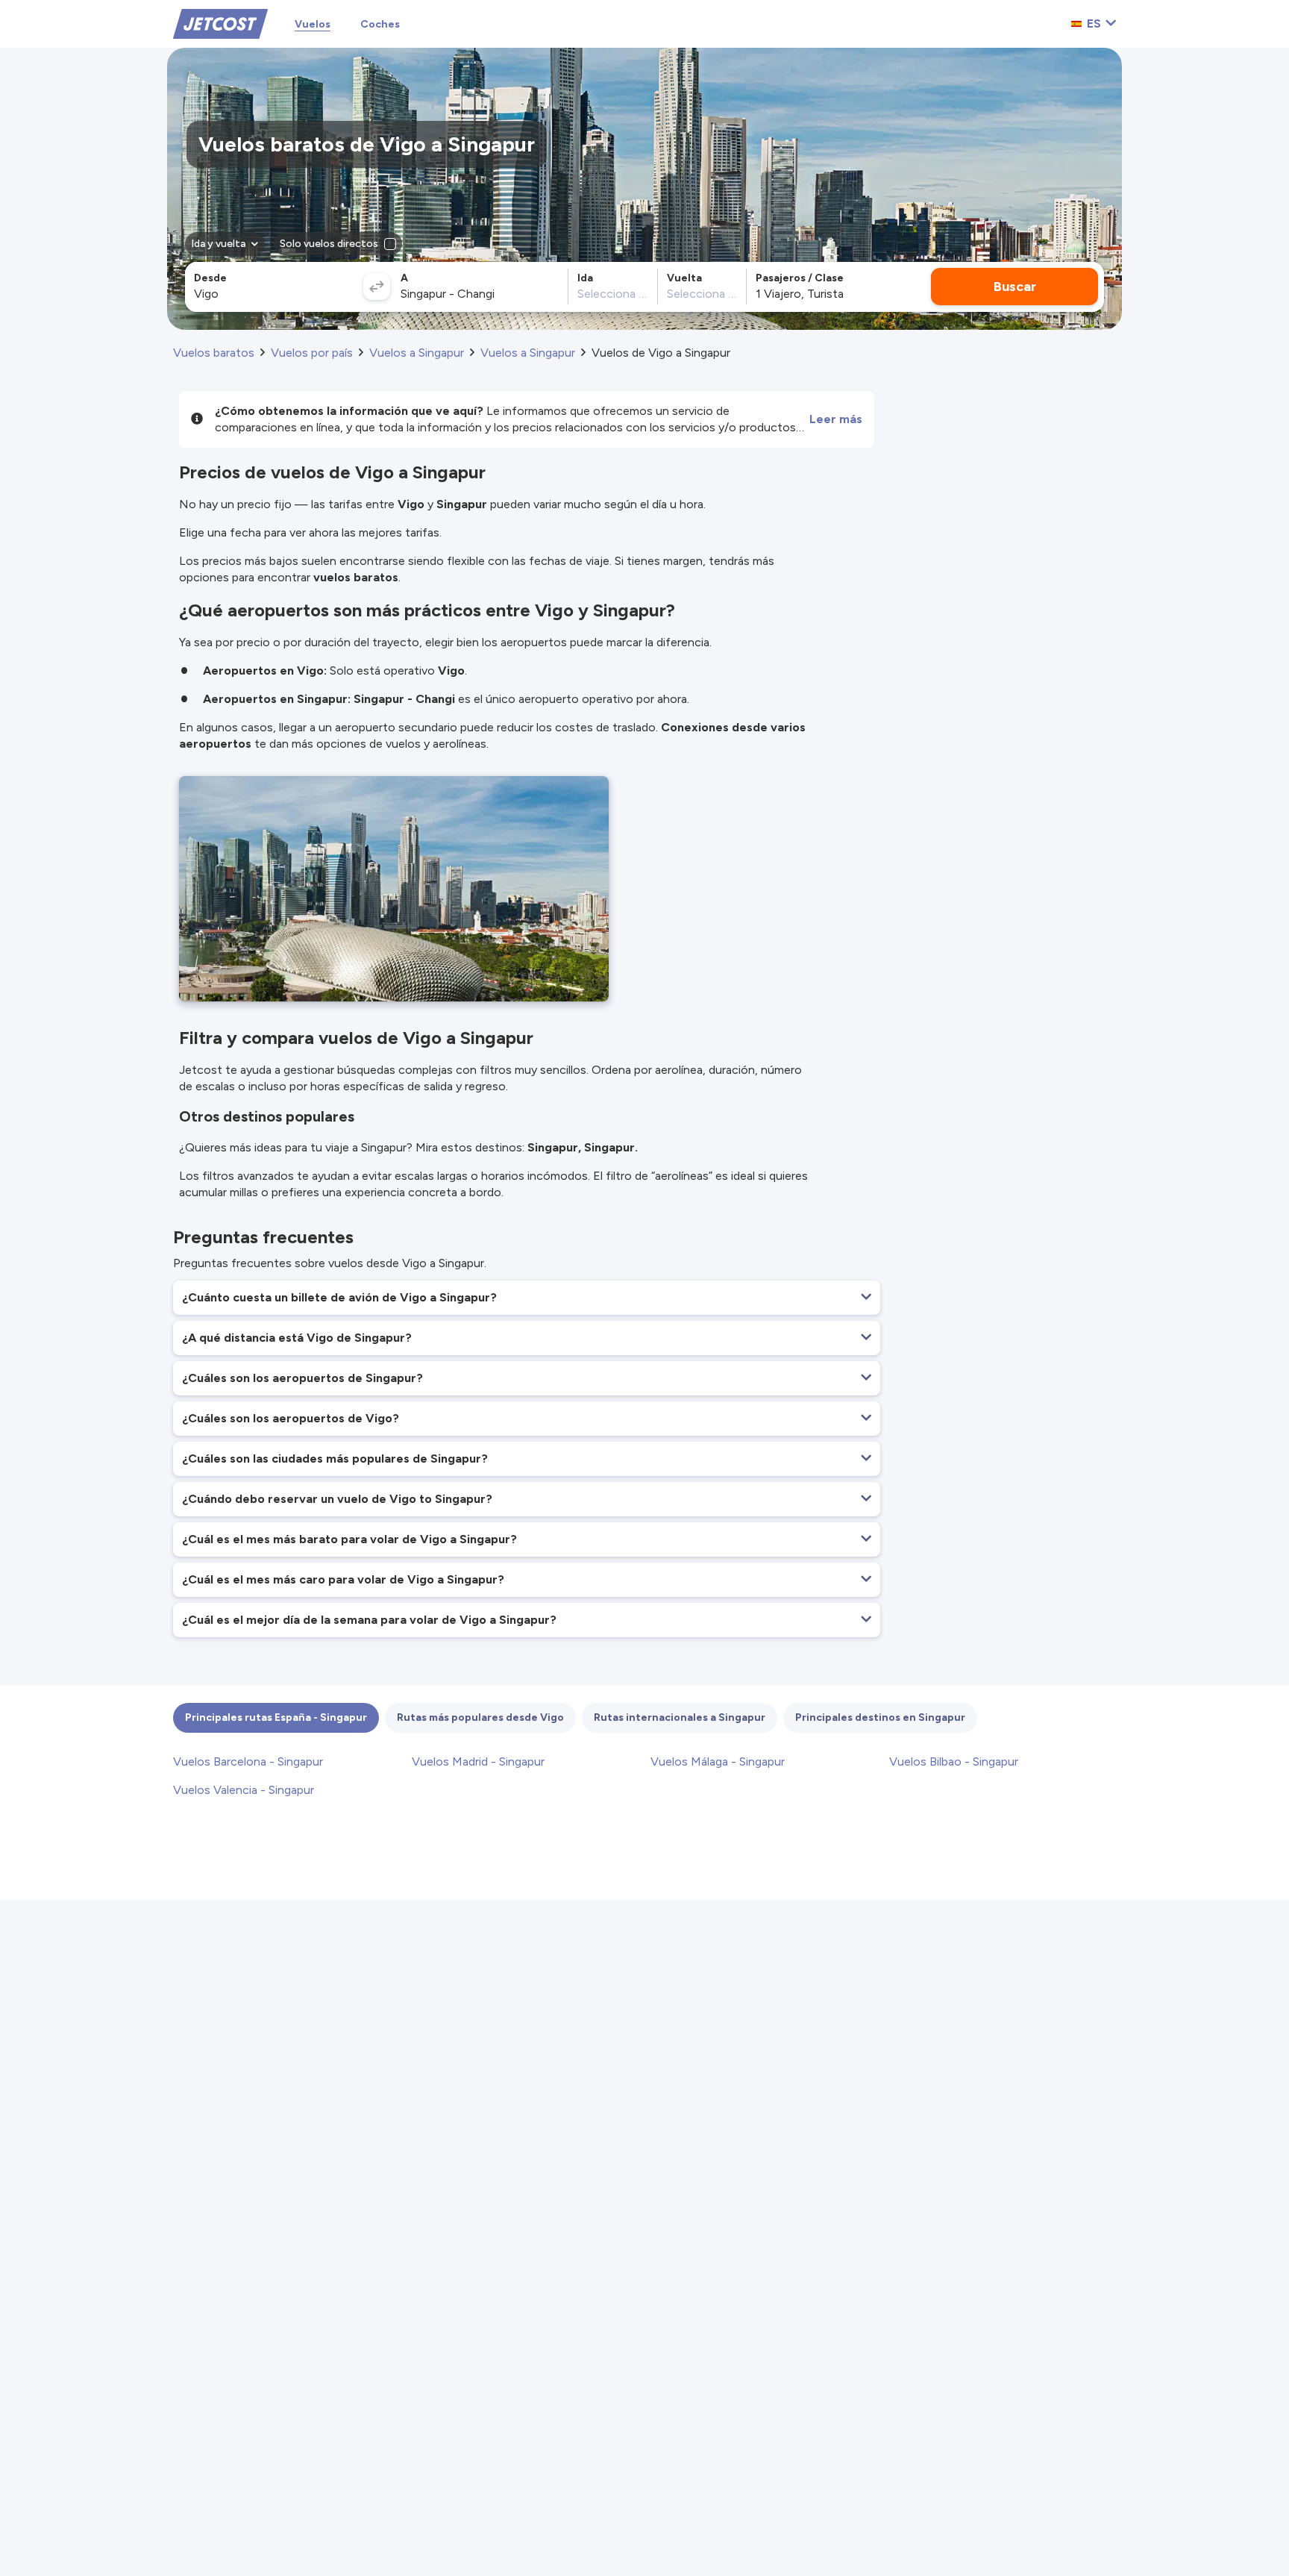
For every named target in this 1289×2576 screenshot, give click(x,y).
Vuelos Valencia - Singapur (244, 1790)
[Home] (220, 23)
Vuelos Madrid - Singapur (478, 1761)
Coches (380, 24)
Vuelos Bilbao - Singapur (954, 1761)
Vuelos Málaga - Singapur (718, 1761)
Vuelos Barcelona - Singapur (248, 1761)
